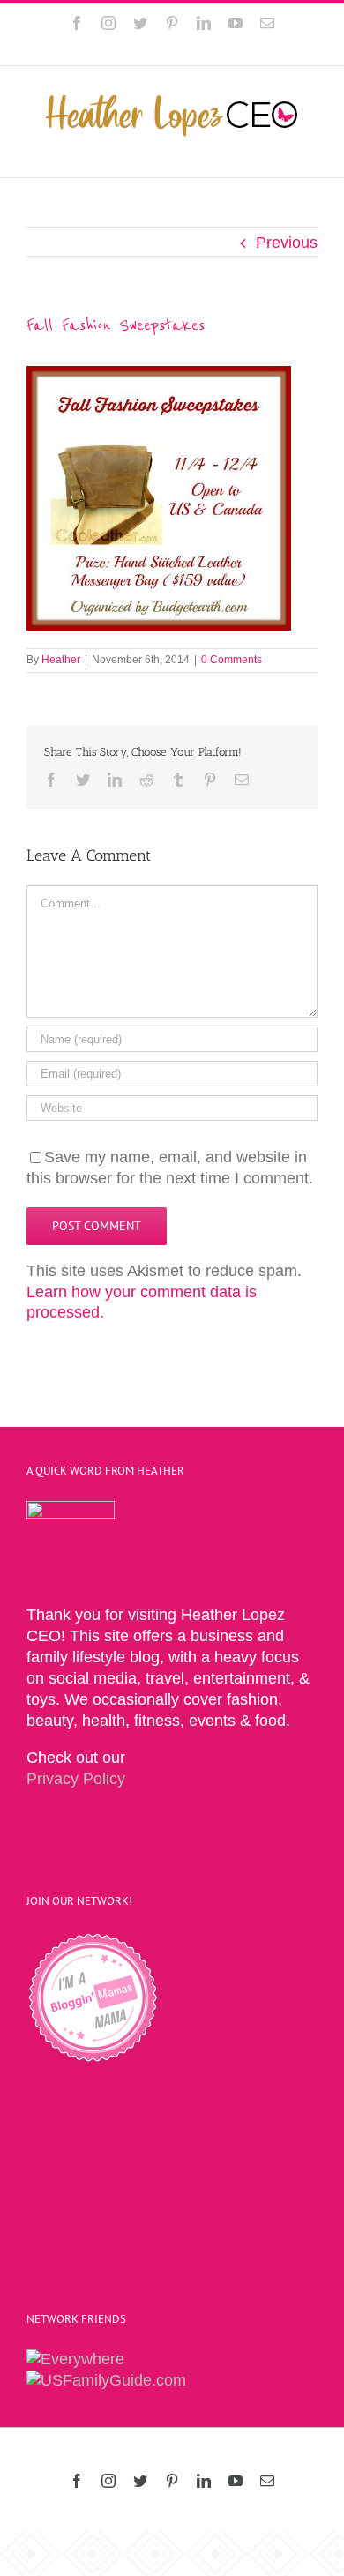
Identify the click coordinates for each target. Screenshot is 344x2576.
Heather (61, 660)
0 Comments (232, 660)
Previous (287, 243)
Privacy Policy (76, 1779)
